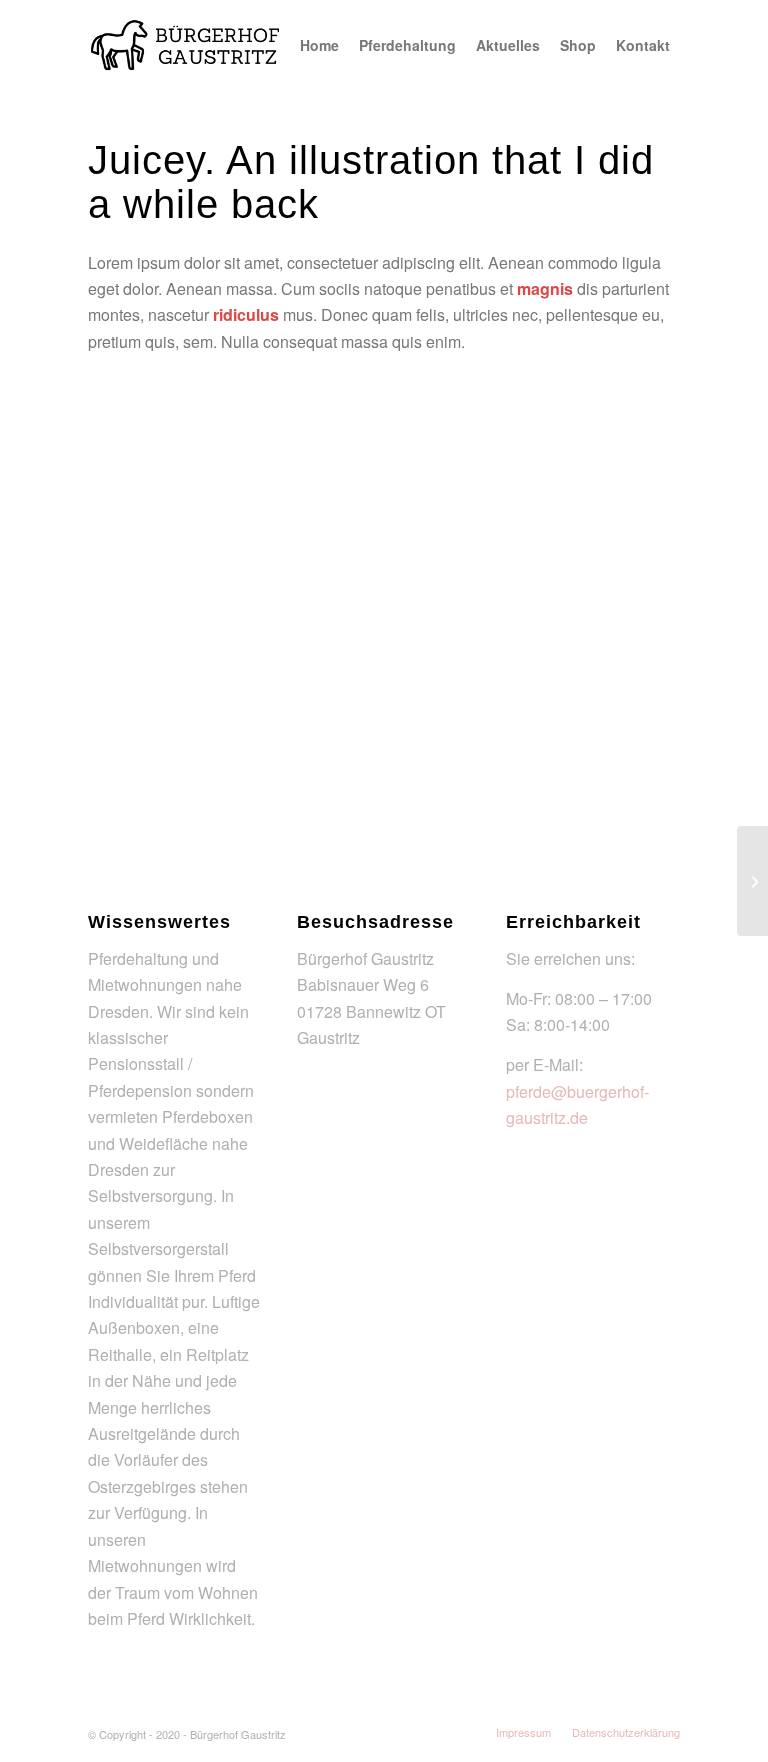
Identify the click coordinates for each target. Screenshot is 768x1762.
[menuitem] (319, 45)
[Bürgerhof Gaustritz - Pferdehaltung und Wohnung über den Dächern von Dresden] (186, 45)
